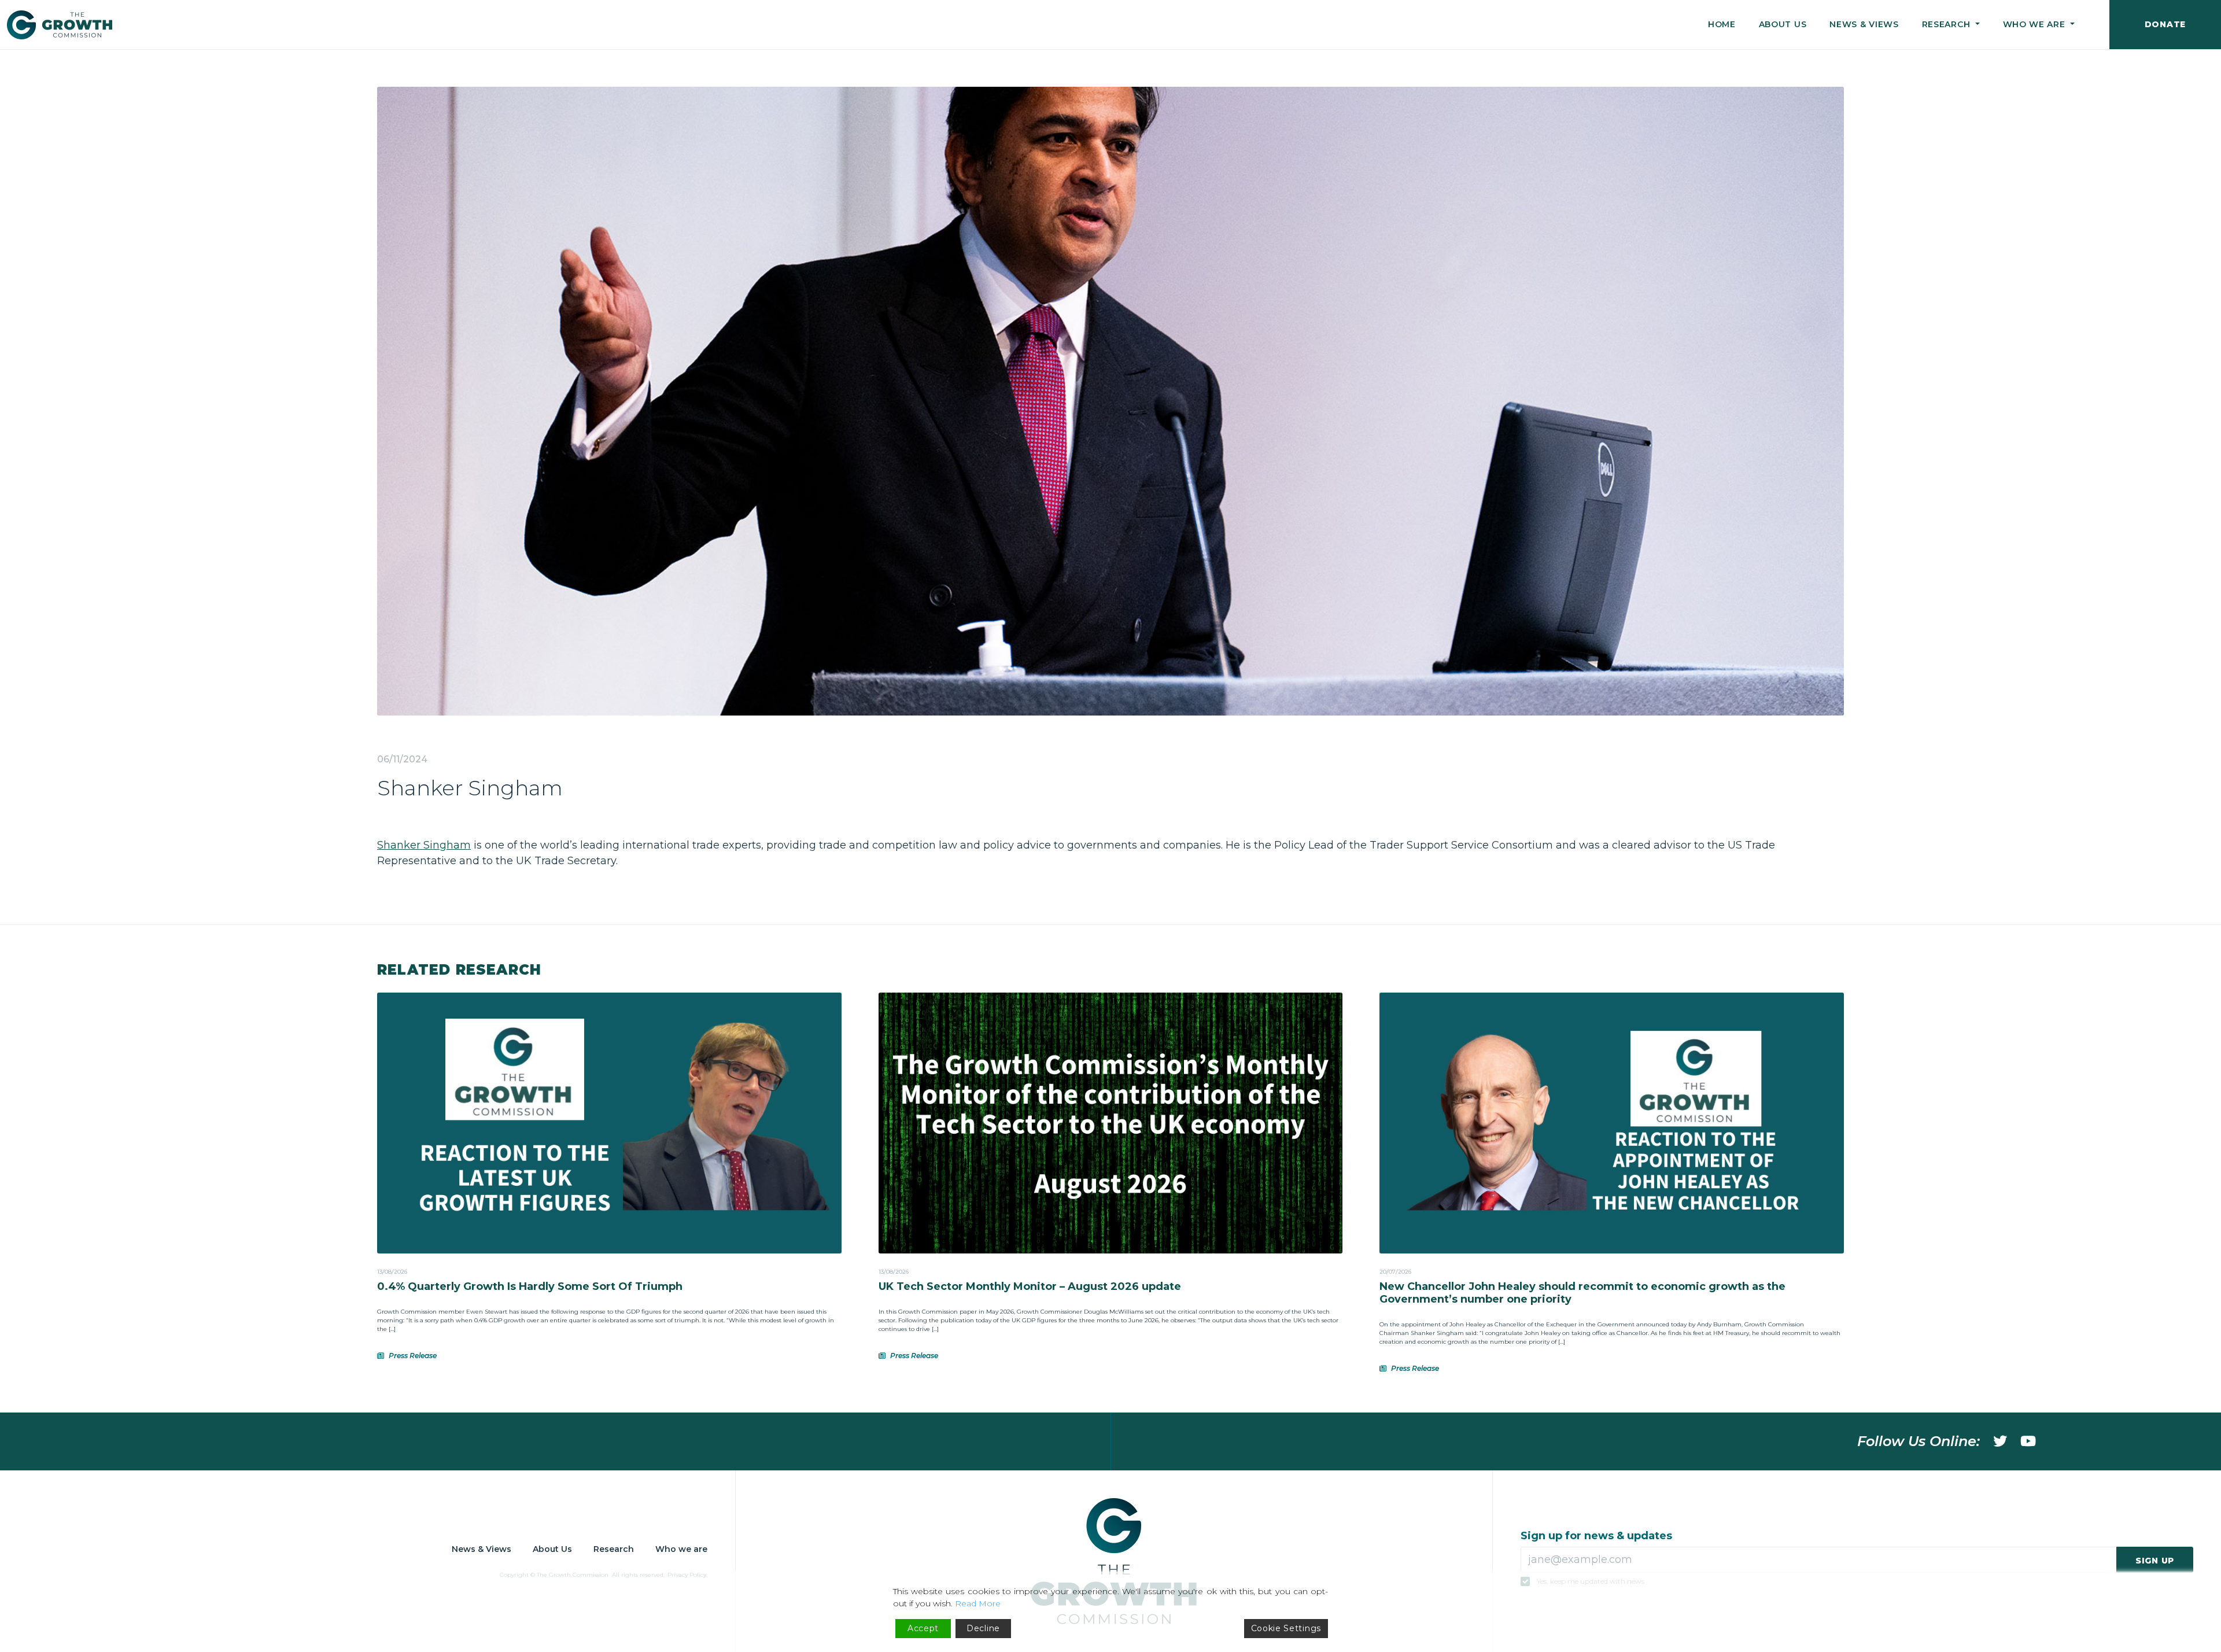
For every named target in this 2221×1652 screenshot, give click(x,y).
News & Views (1864, 24)
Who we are (681, 1549)
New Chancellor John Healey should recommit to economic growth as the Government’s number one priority (1582, 1293)
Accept (923, 1628)
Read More (978, 1603)
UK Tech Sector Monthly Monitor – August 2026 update (1030, 1286)
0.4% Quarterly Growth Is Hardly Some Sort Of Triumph (530, 1286)
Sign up (2155, 1561)
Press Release (413, 1356)
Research (614, 1549)
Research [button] (1947, 24)
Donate (2165, 24)
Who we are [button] (2036, 24)
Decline (983, 1628)
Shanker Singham (424, 845)
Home (1722, 24)
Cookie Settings (1286, 1628)
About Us (1783, 24)
